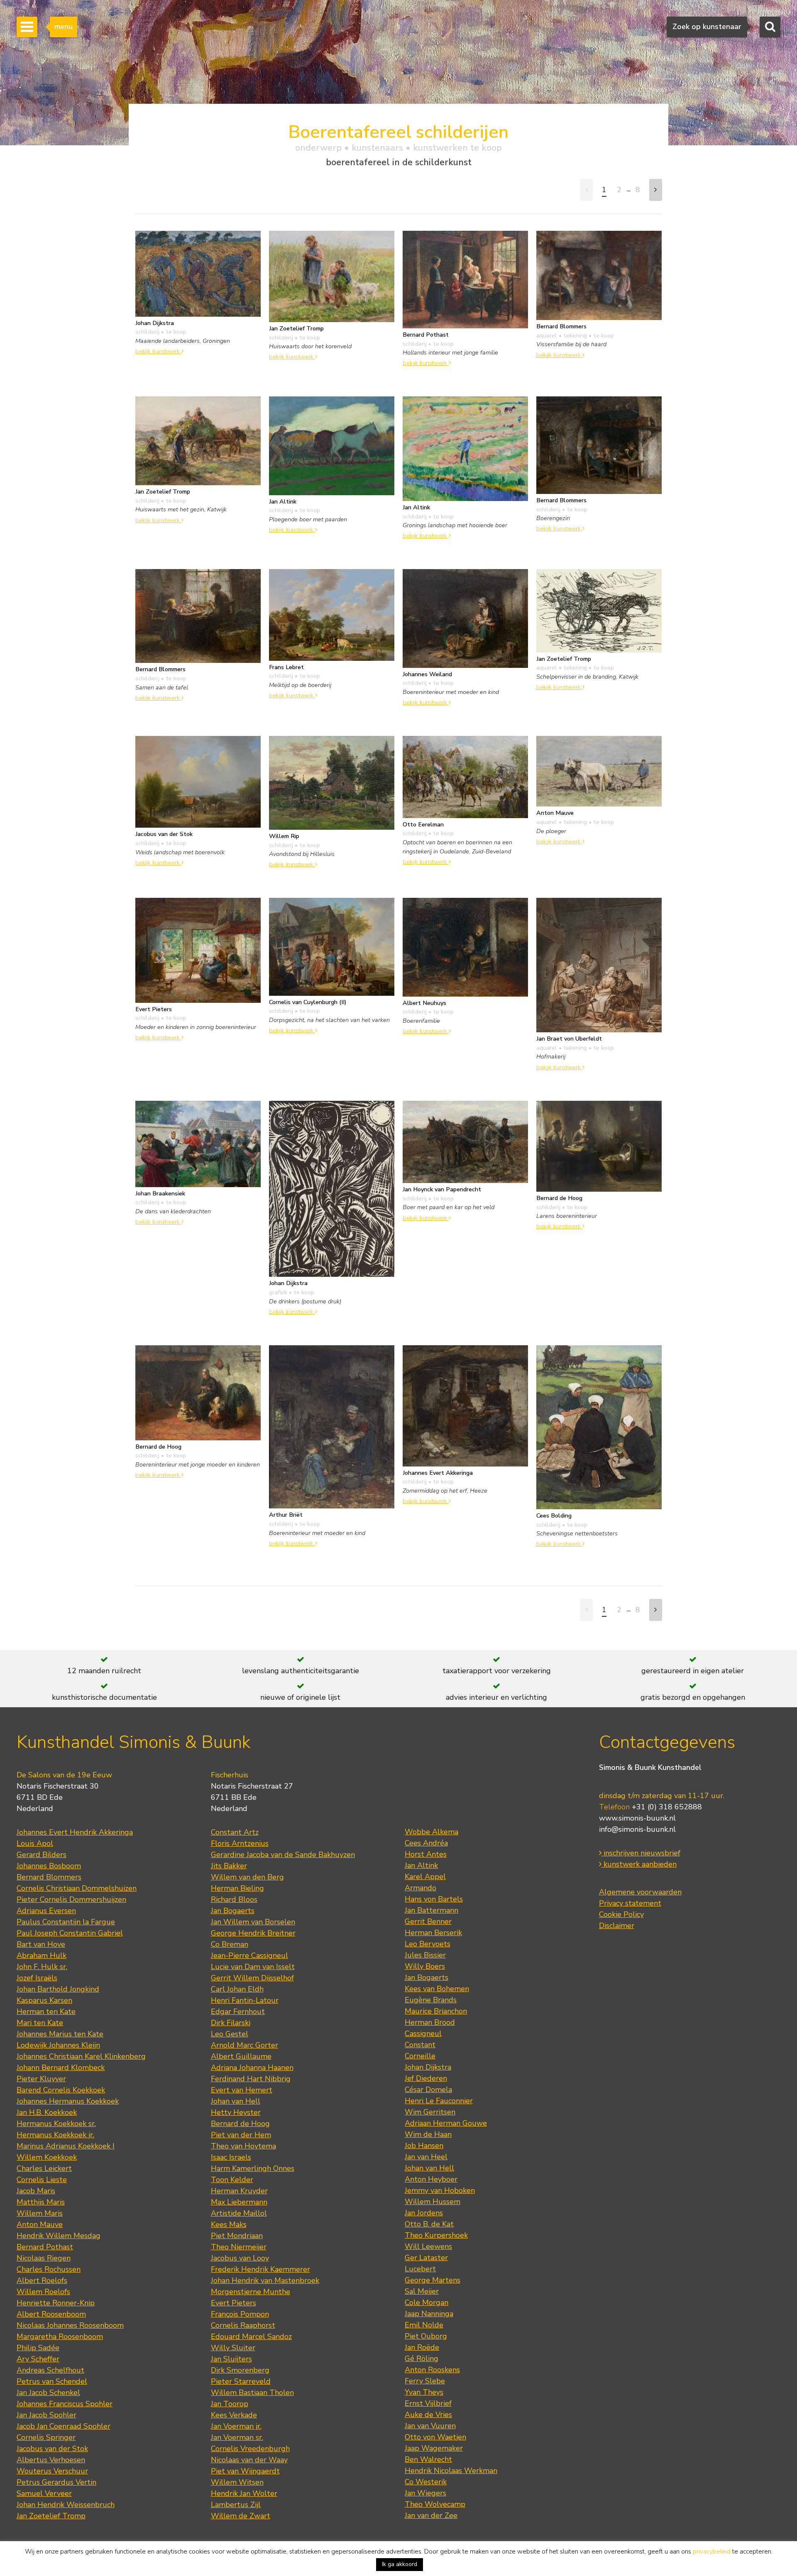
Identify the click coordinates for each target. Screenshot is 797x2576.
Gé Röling (422, 2358)
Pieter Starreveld (241, 2381)
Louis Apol (35, 1843)
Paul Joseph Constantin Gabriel (70, 1933)
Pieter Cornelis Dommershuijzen (71, 1899)
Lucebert (420, 2269)
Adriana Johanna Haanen (252, 2068)
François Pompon (240, 2314)
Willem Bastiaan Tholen (252, 2393)
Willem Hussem (433, 2202)
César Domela (428, 2090)
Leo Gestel (230, 2034)
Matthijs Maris (41, 2202)
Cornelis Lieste (42, 2180)
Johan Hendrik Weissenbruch (66, 2505)
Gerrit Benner (428, 1921)
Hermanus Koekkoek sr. (56, 2124)
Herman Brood (430, 2022)
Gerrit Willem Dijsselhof (252, 1978)
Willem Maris (40, 2213)
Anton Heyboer (431, 2179)
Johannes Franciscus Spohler (65, 2404)
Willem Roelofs (43, 2292)
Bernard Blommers (49, 1877)
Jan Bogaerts (233, 1911)
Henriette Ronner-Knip (56, 2303)
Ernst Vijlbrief (428, 2403)
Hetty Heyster (236, 2112)
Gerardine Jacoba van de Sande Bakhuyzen (283, 1855)
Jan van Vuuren (430, 2426)
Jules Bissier (425, 1955)
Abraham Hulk (42, 1955)
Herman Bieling (237, 1888)
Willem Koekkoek (47, 2157)
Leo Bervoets (428, 1944)
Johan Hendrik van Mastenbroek (265, 2280)
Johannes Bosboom (49, 1866)
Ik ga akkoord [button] (400, 2564)
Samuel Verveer (44, 2493)
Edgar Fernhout (238, 2011)
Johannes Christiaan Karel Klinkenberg (81, 2056)
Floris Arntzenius (240, 1843)
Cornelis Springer (46, 2437)
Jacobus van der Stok (52, 2449)
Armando (421, 1888)
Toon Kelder (232, 2180)
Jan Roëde (422, 2347)
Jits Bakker (229, 1866)
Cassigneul (423, 2033)
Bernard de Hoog (240, 2124)
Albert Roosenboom (51, 2314)
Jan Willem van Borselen (253, 1922)
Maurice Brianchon (436, 2011)
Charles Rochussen (49, 2269)
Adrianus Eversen (46, 1911)
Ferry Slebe (425, 2381)
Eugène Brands (431, 2000)
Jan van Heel (426, 2157)
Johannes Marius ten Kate (60, 2034)
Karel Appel (425, 1877)
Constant (420, 2045)
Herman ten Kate (46, 2011)
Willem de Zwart (241, 2516)
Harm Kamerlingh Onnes (253, 2168)
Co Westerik (426, 2482)
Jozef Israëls (37, 1978)
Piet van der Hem (241, 2135)
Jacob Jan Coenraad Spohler (64, 2426)
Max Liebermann (239, 2202)
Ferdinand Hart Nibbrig (251, 2079)
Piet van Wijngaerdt (245, 2471)
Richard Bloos (234, 1899)
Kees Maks (229, 2224)
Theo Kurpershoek (436, 2235)
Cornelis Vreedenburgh (250, 2449)
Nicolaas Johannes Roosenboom (70, 2325)
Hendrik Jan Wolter (244, 2493)
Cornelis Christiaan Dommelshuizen (77, 1888)
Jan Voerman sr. (237, 2437)
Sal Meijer (422, 2291)
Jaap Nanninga (429, 2314)
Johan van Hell (236, 2101)
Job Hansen (424, 2146)
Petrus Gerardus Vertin (56, 2482)
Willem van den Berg (247, 1877)
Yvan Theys (424, 2392)
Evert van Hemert (242, 2090)
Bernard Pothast (45, 2247)
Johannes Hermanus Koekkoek (68, 2101)
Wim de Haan (428, 2134)
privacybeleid (712, 2552)
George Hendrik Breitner (253, 1933)
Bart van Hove (41, 1944)
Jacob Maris (36, 2191)
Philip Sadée (38, 2348)
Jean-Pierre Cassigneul (249, 1955)
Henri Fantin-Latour (245, 2000)
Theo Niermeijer (239, 2247)
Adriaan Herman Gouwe (446, 2123)
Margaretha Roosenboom (60, 2336)
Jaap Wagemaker (434, 2448)
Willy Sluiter (233, 2348)
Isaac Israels (231, 2157)
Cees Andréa (426, 1843)
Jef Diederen (426, 2078)
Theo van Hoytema (243, 2146)
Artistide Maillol (239, 2213)
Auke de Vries (428, 2415)
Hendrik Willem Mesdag (59, 2236)
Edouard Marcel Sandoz (251, 2336)
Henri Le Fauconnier (439, 2101)
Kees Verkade (234, 2415)
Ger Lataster (426, 2258)
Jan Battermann (432, 1910)
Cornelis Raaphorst (243, 2325)
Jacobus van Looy (240, 2258)
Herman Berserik (433, 1933)
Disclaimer (617, 1926)
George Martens (433, 2280)
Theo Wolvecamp (435, 2504)
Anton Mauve (40, 2224)
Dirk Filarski (231, 2023)
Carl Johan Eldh (237, 1989)
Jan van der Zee (431, 2515)
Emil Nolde (424, 2325)
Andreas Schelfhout (50, 2370)
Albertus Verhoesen (51, 2460)
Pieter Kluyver (41, 2079)
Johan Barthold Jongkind (58, 1989)
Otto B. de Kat (429, 2224)
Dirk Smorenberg (240, 2370)
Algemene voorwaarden (640, 1892)
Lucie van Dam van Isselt (253, 1967)
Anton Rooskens (432, 2370)
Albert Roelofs (42, 2280)
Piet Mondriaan (237, 2236)
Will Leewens (428, 2246)
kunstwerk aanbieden (639, 1864)
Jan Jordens (424, 2213)
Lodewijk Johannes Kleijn (58, 2045)
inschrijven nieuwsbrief (641, 1853)
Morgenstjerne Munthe (251, 2292)
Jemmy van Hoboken (440, 2190)
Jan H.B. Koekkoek (47, 2112)
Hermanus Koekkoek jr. (55, 2135)
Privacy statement (630, 1903)
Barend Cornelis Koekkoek (61, 2090)
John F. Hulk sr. (42, 1967)
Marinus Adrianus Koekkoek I (66, 2146)
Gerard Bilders (42, 1855)
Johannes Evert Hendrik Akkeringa (75, 1832)
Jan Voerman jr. (236, 2426)
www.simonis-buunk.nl (637, 1818)
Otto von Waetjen (435, 2437)
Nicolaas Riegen (44, 2258)
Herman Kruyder (239, 2191)
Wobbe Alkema (432, 1832)
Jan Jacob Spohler (46, 2415)
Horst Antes (426, 1854)
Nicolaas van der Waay (249, 2460)
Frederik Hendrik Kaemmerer (260, 2269)
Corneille (420, 2056)
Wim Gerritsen (430, 2112)
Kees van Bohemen (437, 1989)
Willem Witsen (237, 2482)
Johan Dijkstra (428, 2067)
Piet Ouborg (426, 2336)
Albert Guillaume (241, 2056)
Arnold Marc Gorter (244, 2045)
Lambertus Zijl (236, 2505)
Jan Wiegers (425, 2493)
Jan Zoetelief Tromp (51, 2516)
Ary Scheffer (38, 2359)
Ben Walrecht (428, 2459)
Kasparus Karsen (44, 2000)
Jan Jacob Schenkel (48, 2393)
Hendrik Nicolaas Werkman (451, 2471)
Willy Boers (425, 1966)
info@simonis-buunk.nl (637, 1829)
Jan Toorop (230, 2404)
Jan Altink (421, 1865)
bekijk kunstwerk (158, 351)
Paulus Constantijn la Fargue (66, 1922)
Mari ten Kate (40, 2023)
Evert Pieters (233, 2303)
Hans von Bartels (434, 1899)
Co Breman (230, 1944)
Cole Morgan (427, 2302)
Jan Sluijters (231, 2359)
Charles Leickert (44, 2168)
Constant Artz (235, 1832)
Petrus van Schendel (52, 2381)
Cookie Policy (621, 1914)
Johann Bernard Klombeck (61, 2068)
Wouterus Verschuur (52, 2471)
